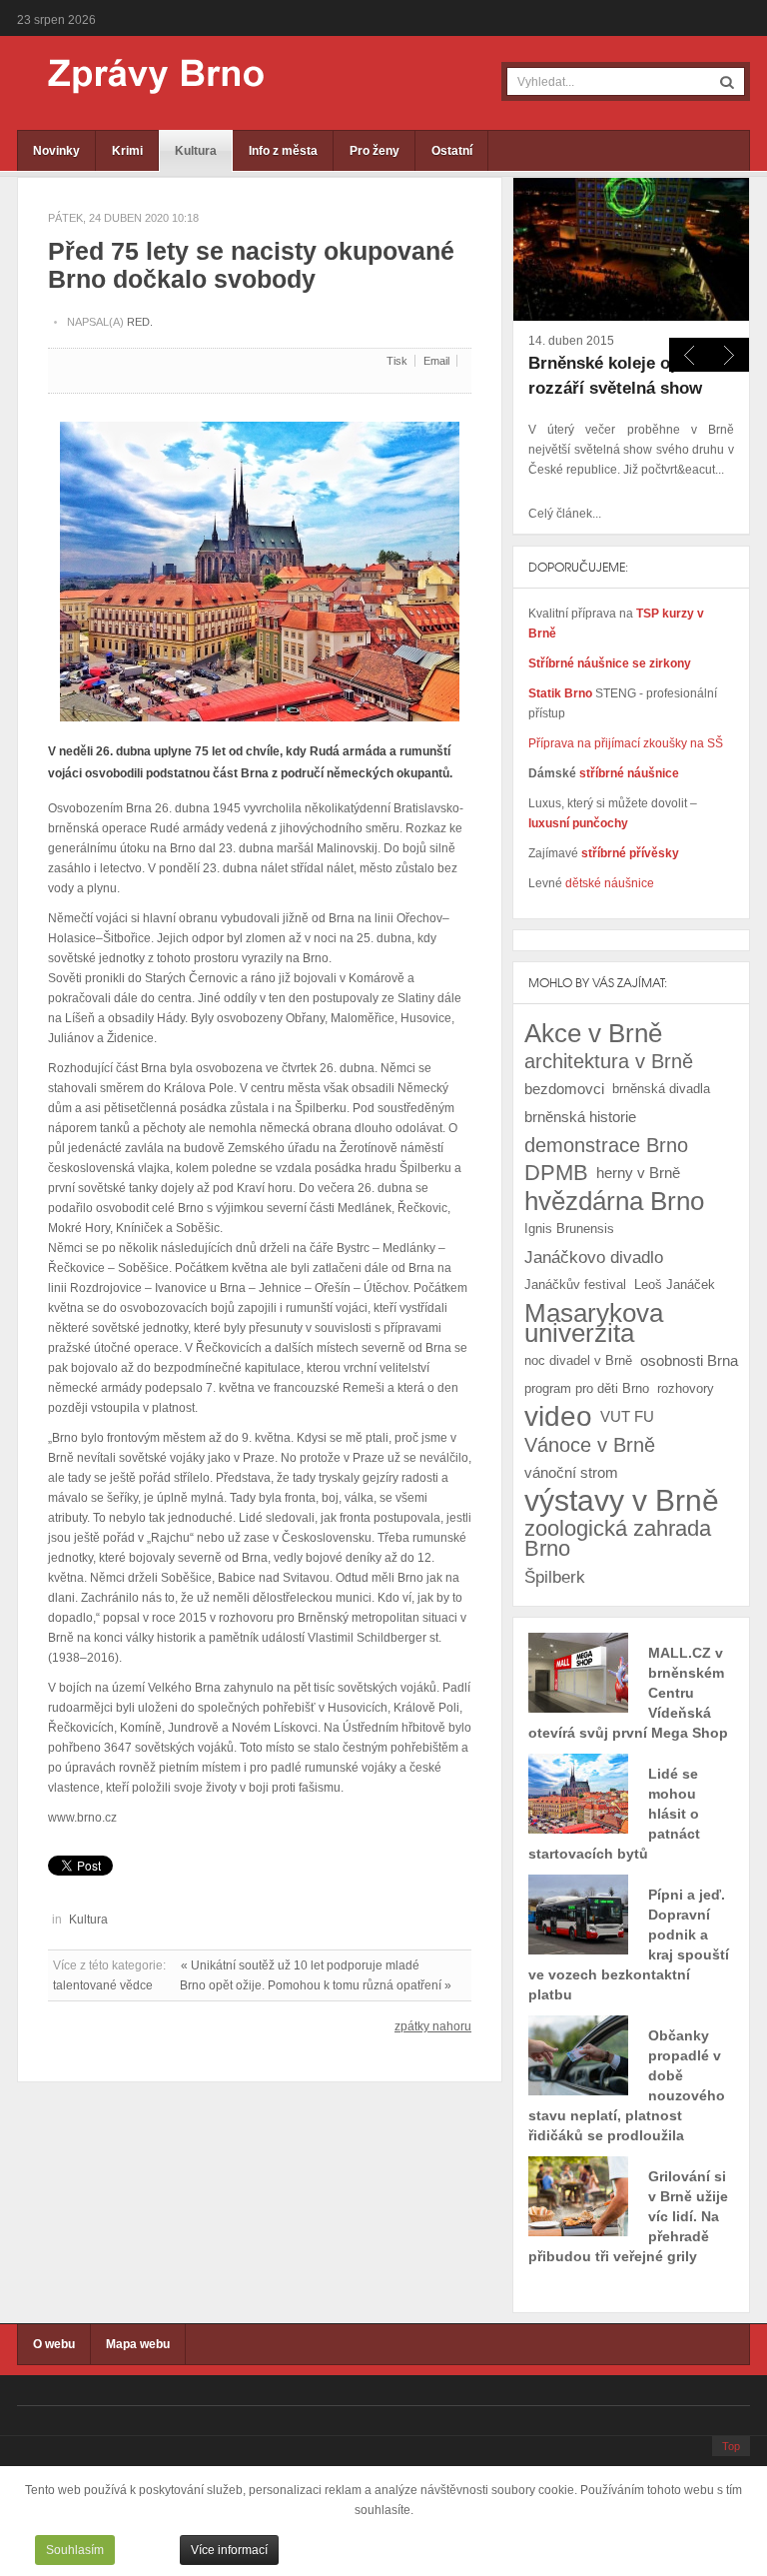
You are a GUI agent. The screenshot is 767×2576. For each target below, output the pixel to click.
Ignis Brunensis (569, 1229)
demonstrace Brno (606, 1145)
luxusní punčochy (578, 823)
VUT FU (627, 1416)
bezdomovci (564, 1089)
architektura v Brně (609, 1061)
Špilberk (555, 1577)
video (558, 1417)
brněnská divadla (661, 1089)
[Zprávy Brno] (142, 76)
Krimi (127, 151)
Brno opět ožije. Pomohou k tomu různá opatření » (316, 1985)
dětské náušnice (610, 883)
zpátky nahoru (433, 2026)
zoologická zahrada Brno (618, 1538)
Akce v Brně (593, 1033)
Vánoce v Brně (590, 1445)
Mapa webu (138, 2344)
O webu (54, 2344)
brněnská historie (580, 1117)
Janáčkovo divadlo (594, 1257)
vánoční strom (571, 1472)
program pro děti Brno (587, 1388)
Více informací (229, 2550)
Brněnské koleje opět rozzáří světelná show (615, 376)
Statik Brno (562, 693)
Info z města (283, 151)
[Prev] (729, 355)
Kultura (196, 151)
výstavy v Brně (622, 1501)
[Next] (689, 355)
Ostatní (452, 151)
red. (140, 322)
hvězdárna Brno (614, 1201)
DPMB (556, 1173)
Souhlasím (75, 2550)
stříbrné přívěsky (630, 853)
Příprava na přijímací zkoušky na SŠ (626, 743)
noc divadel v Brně (578, 1360)
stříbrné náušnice (629, 773)
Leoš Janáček (675, 1285)
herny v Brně (638, 1173)
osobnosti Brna (689, 1360)
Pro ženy (375, 151)
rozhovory (686, 1388)
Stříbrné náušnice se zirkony (610, 663)
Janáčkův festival (575, 1285)
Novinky (56, 151)
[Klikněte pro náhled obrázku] (260, 564)
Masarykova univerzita (594, 1323)
